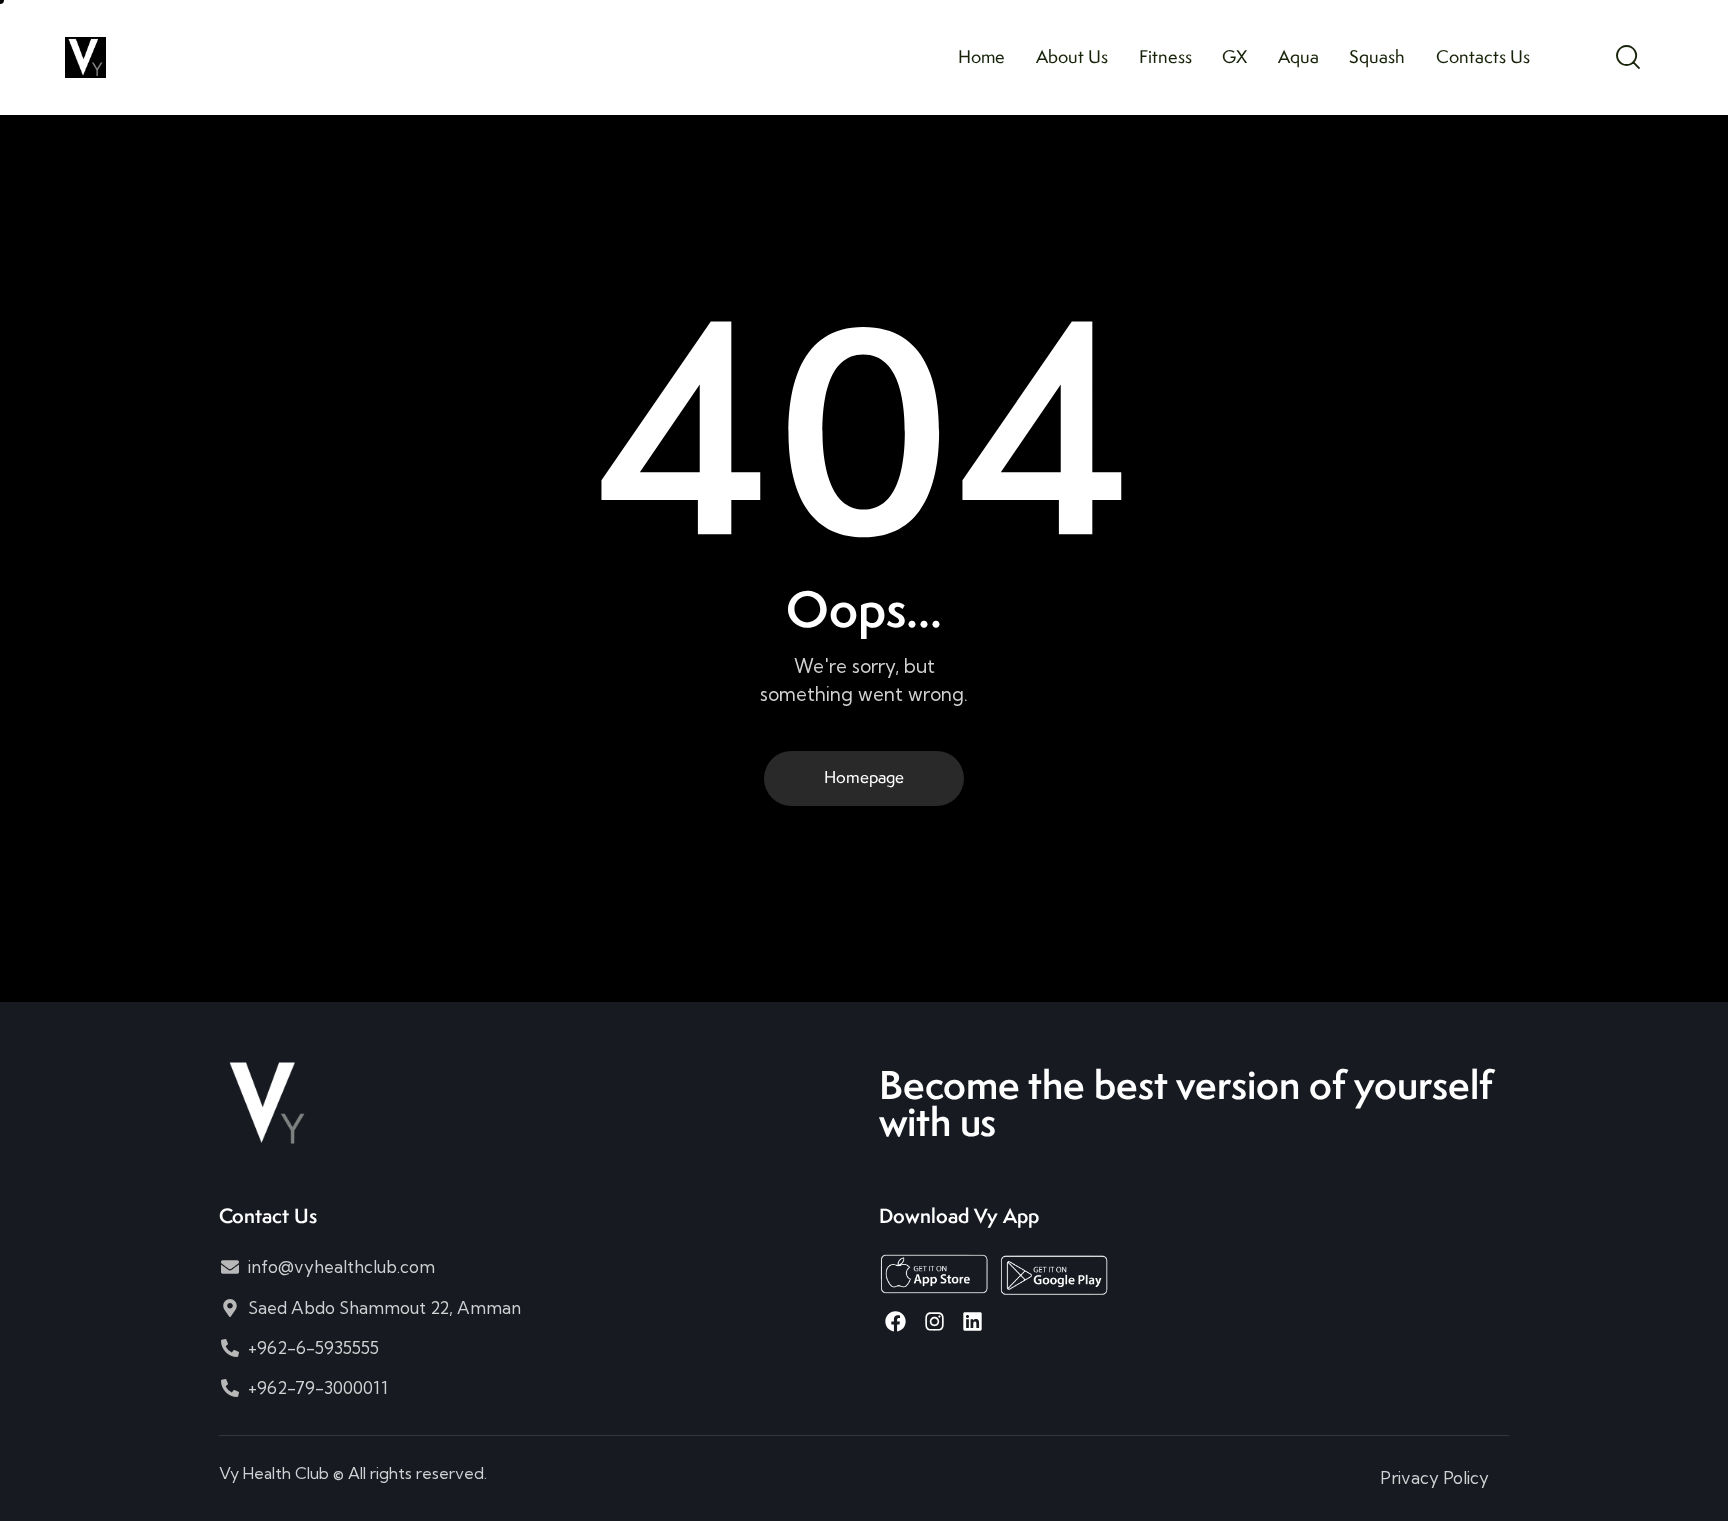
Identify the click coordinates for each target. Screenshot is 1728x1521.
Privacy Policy (1434, 1477)
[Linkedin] (972, 1321)
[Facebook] (895, 1321)
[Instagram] (933, 1321)
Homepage (864, 777)
